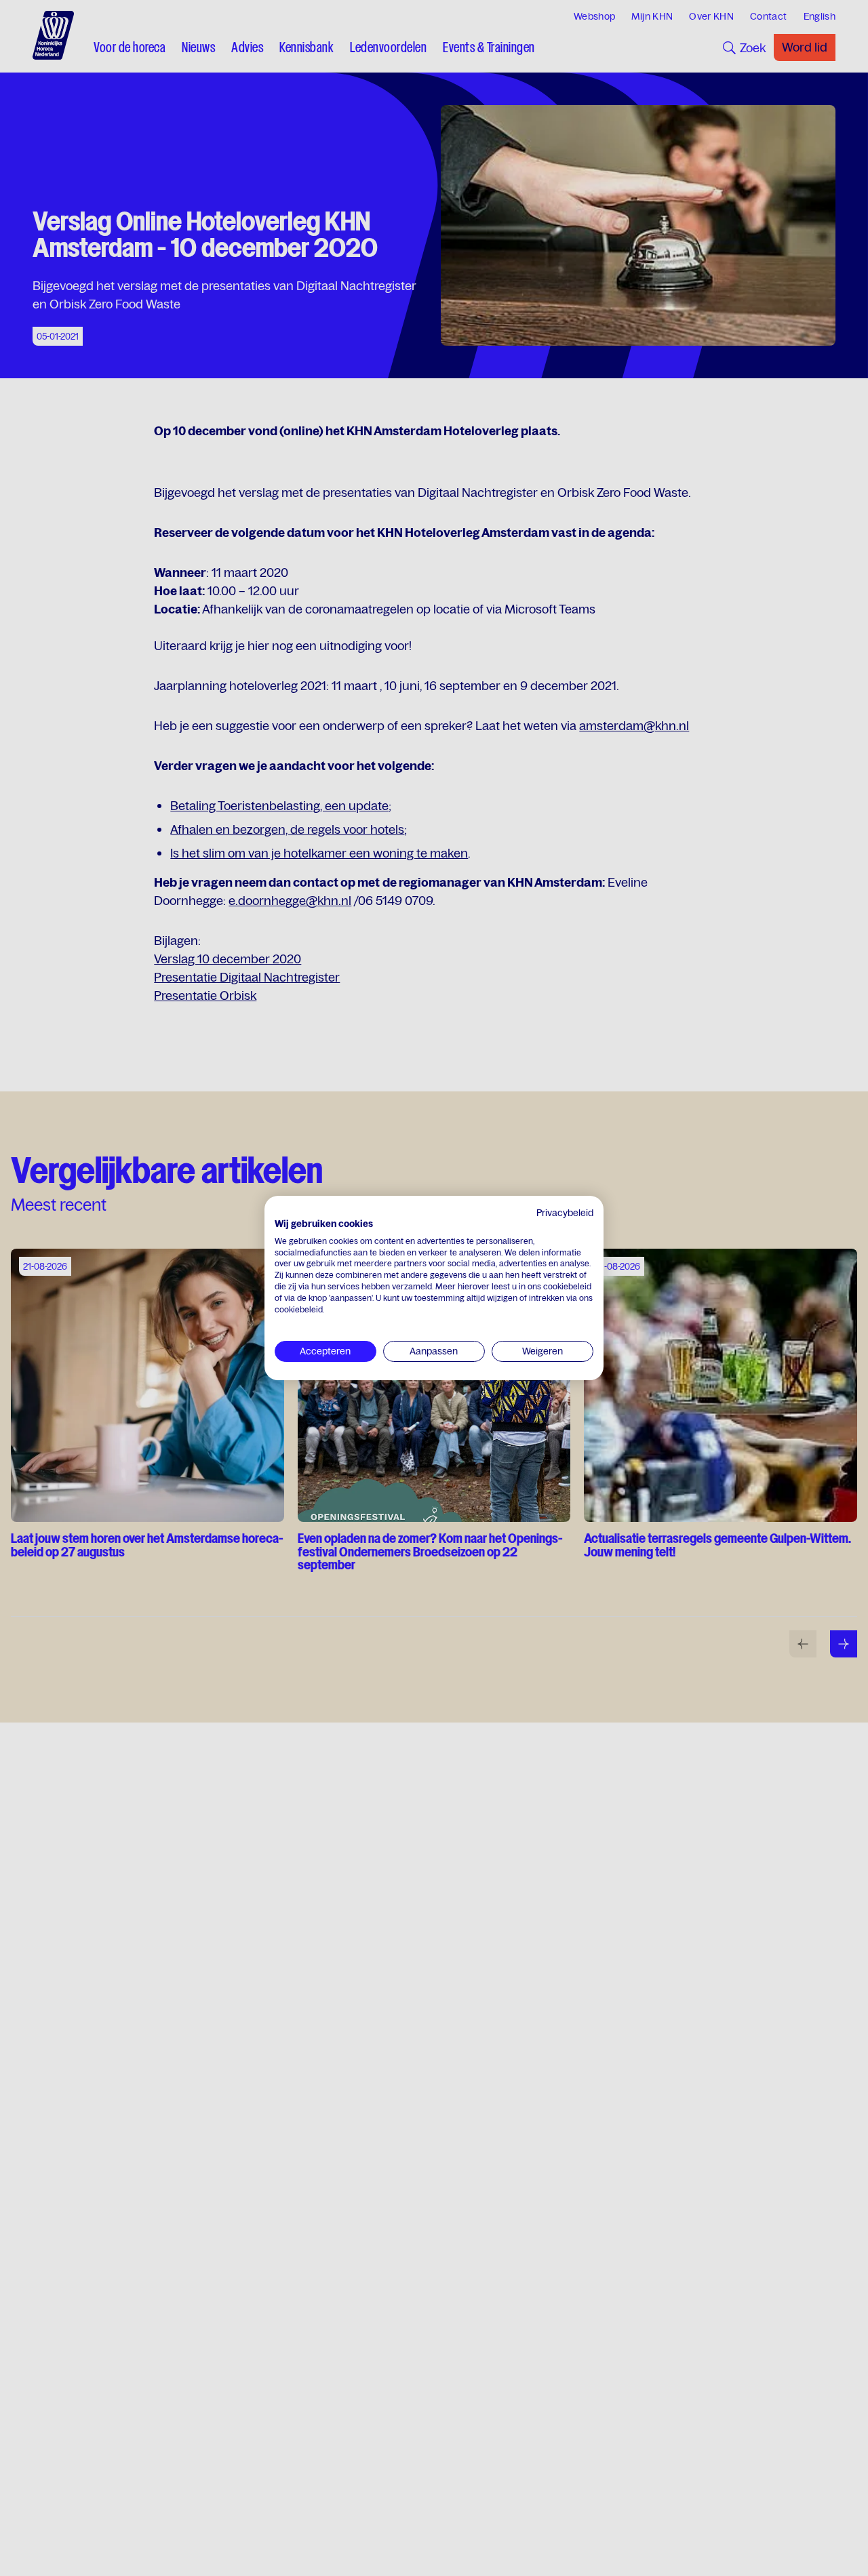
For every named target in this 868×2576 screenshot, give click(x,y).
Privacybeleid (565, 1213)
